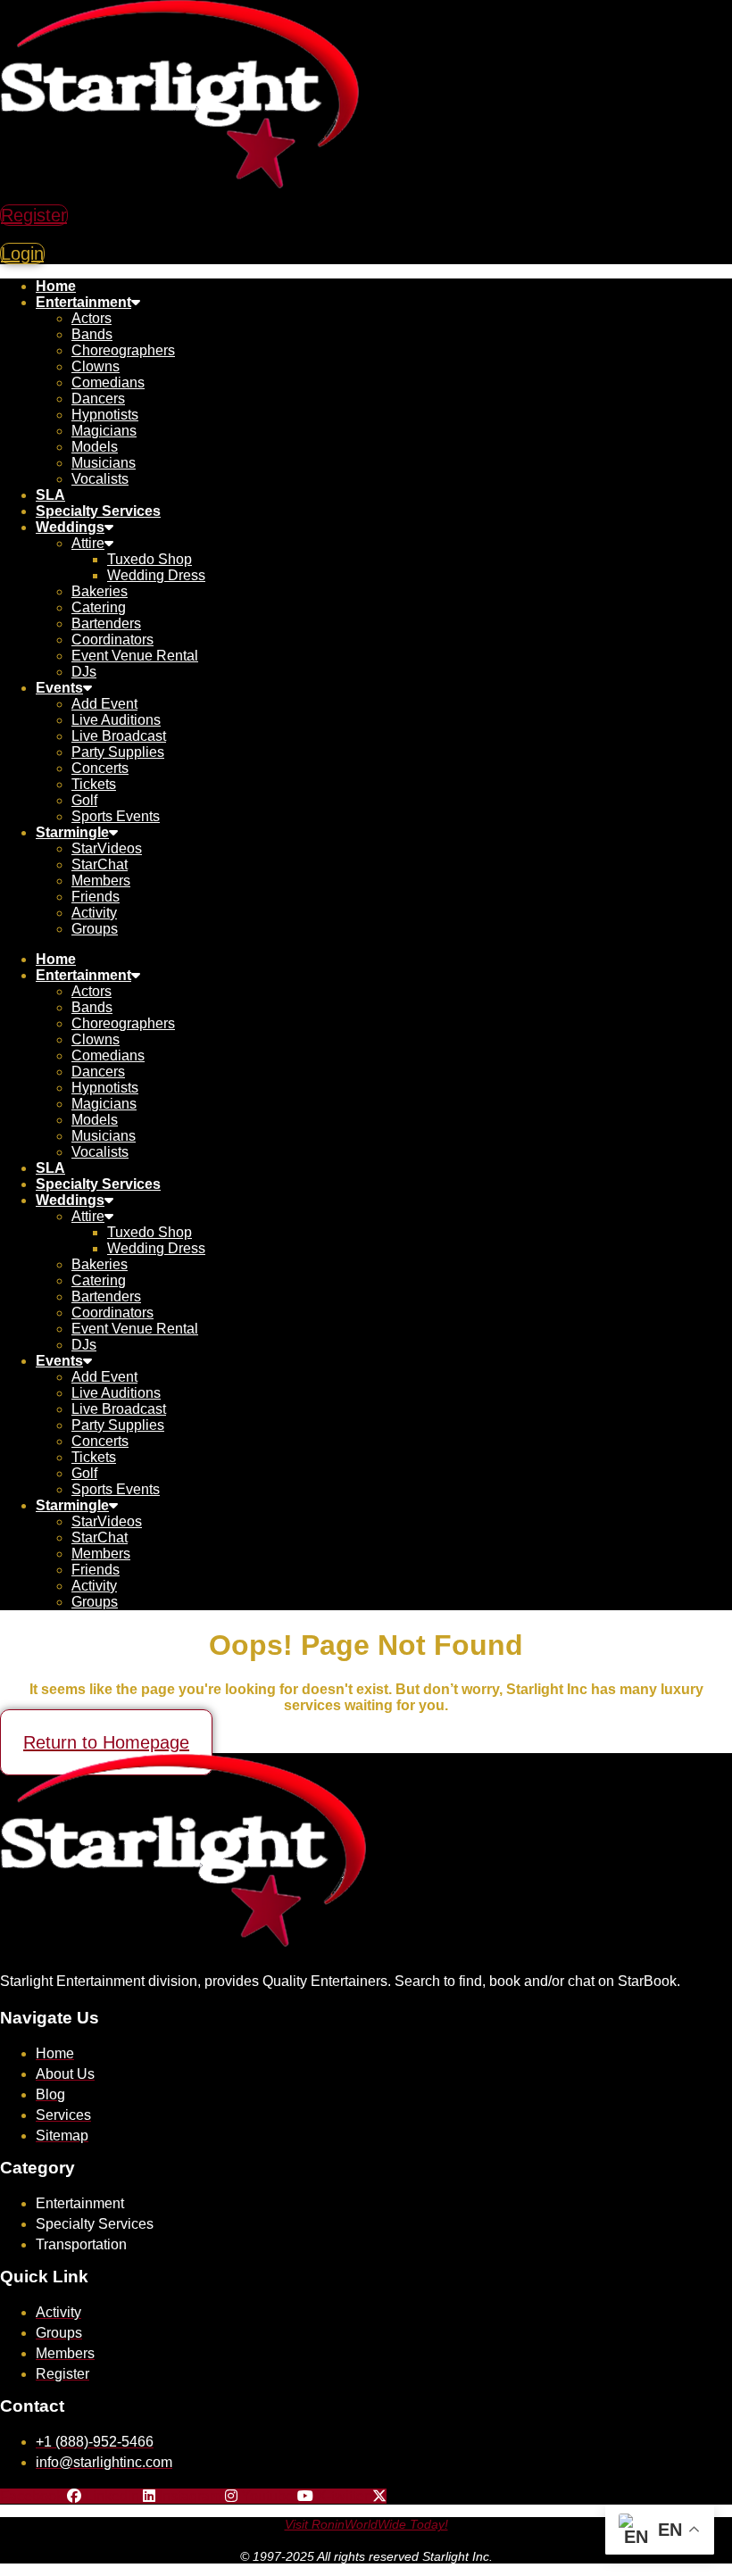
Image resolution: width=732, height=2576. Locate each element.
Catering (99, 607)
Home (56, 286)
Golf (84, 800)
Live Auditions (116, 720)
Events (59, 688)
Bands (92, 334)
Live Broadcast (119, 736)
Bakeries (100, 591)
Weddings (70, 527)
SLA (50, 495)
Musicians (104, 463)
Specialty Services (98, 511)
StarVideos (107, 848)
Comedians (108, 382)
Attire (88, 543)
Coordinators (112, 640)
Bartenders (106, 623)
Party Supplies (118, 752)
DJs (84, 672)
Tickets (94, 784)
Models (95, 447)
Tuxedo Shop (150, 559)
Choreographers (123, 350)
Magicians (104, 431)
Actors (91, 318)
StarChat (100, 864)
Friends (96, 897)
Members (101, 881)
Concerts (100, 768)
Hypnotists (105, 415)
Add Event (104, 704)
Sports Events (116, 816)
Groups (95, 929)
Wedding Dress (156, 575)
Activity (94, 913)
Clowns (96, 366)
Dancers (98, 399)
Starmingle (72, 832)
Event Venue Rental (135, 656)
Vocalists (100, 479)
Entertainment (83, 302)
